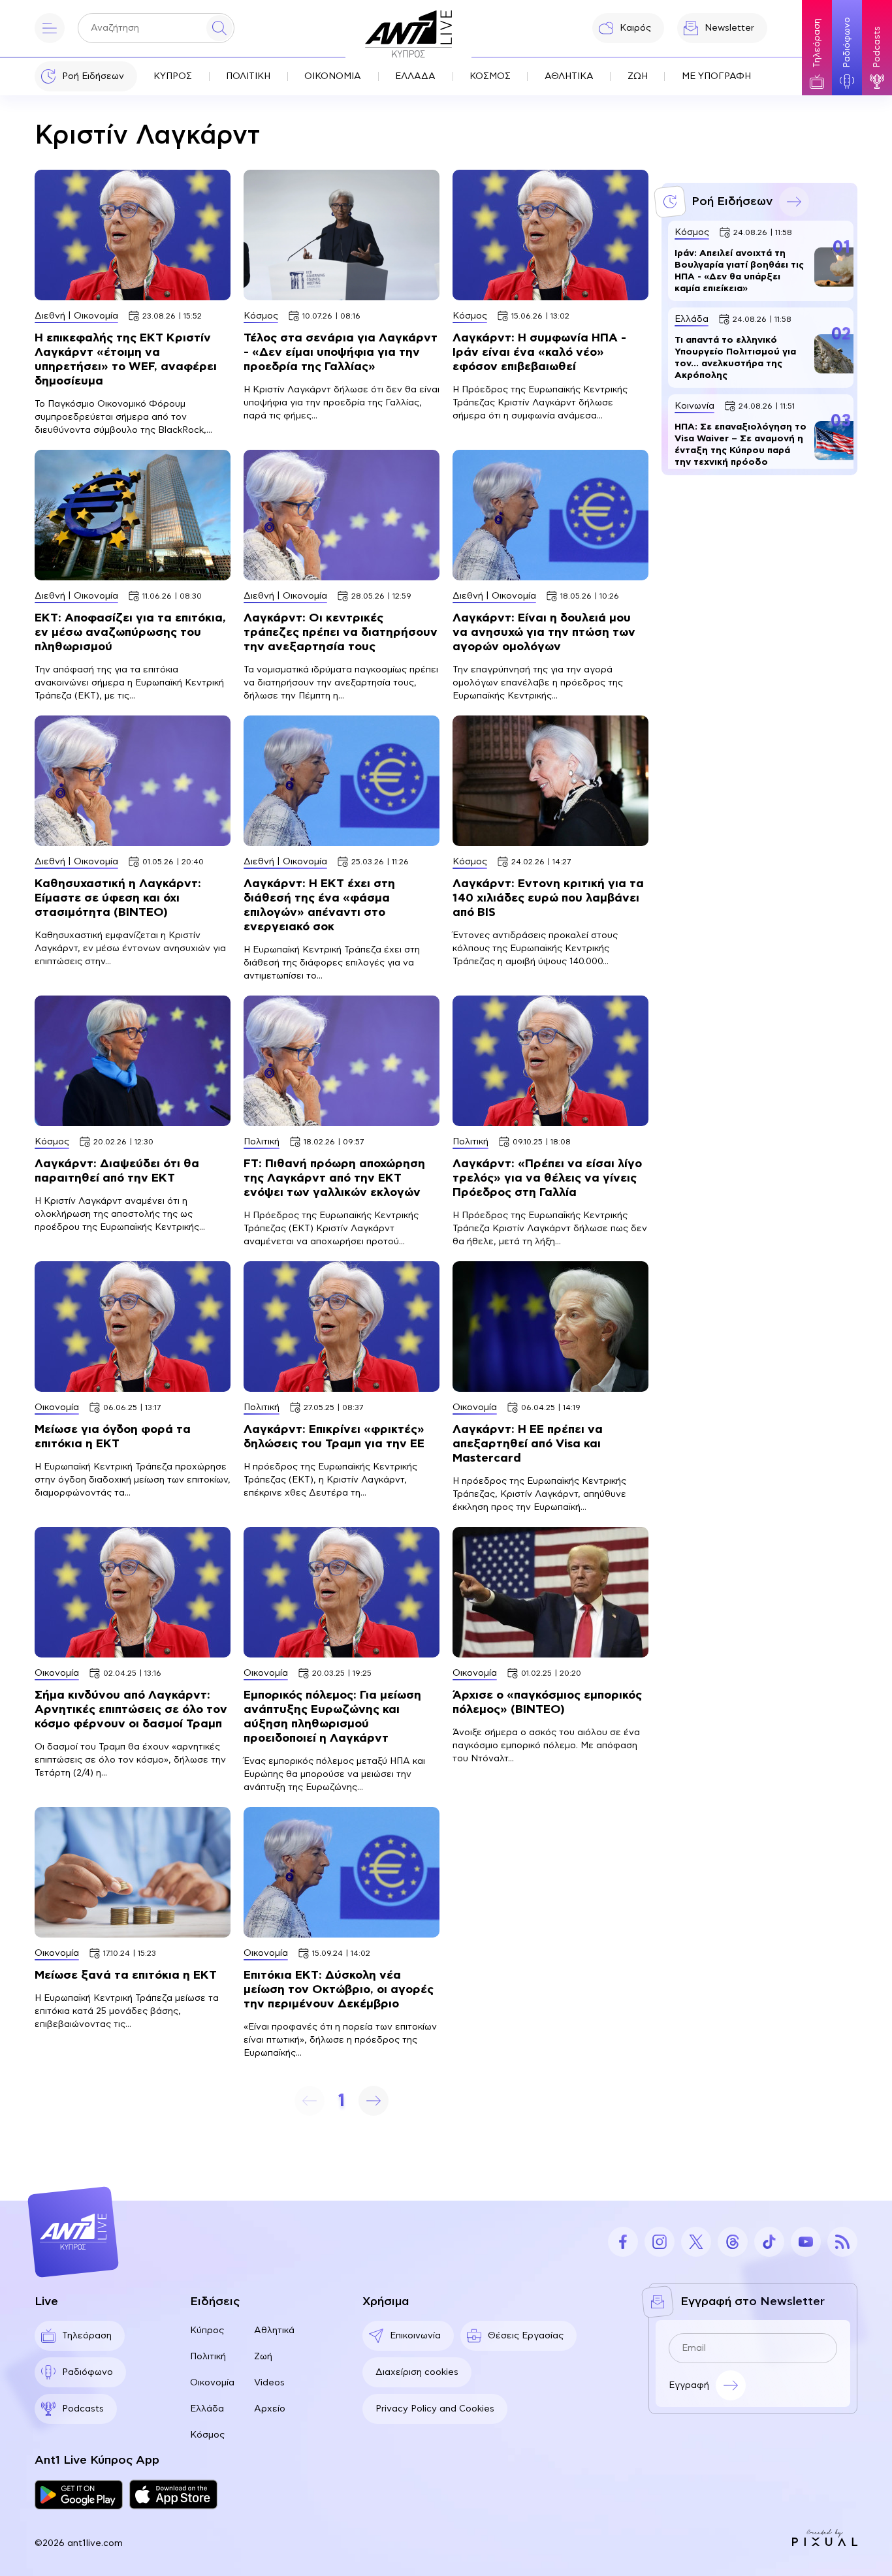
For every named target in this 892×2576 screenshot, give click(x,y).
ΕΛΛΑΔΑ (415, 76)
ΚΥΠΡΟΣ (173, 76)
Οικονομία (212, 2383)
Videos (269, 2383)
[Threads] (733, 2242)
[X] (696, 2242)
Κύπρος (207, 2331)
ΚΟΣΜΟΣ (490, 76)
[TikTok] (769, 2242)
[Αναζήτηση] (219, 28)
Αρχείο (270, 2409)
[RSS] (842, 2242)
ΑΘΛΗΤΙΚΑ (569, 76)
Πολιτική (208, 2357)
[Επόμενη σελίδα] (374, 2101)
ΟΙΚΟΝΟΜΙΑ (333, 76)
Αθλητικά (274, 2331)
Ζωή (263, 2357)
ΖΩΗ (638, 76)
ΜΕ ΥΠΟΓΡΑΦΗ (716, 76)
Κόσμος (207, 2435)
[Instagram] (660, 2242)
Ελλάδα (207, 2409)
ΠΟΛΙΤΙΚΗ (248, 76)
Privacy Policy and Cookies (435, 2409)
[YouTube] (806, 2242)
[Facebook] (623, 2242)
